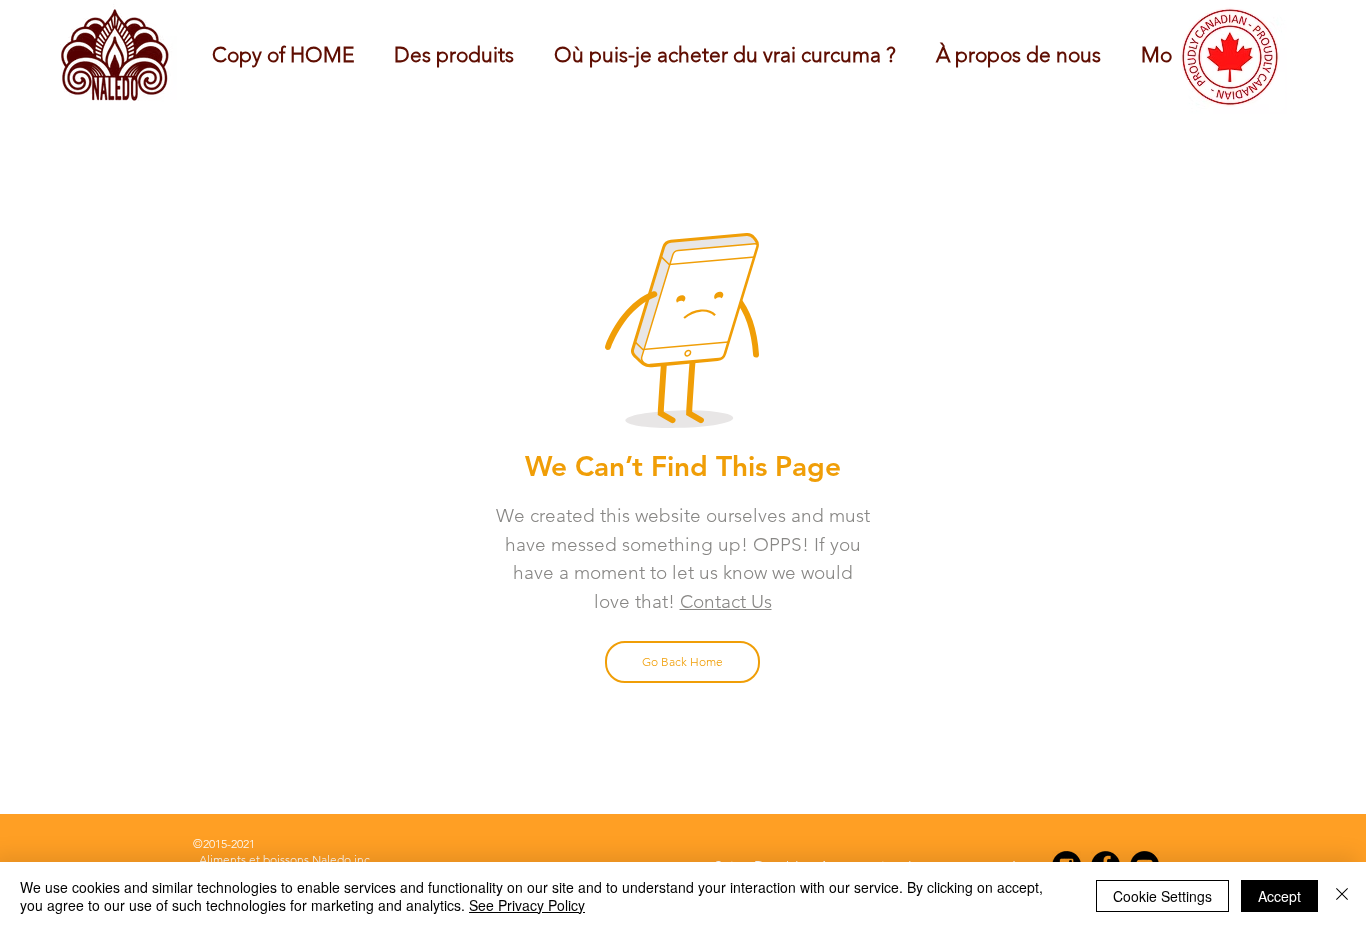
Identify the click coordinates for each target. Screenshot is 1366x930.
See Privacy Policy (527, 905)
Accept (1279, 896)
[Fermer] (1342, 896)
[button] (1018, 54)
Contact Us (726, 601)
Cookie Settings (1162, 896)
